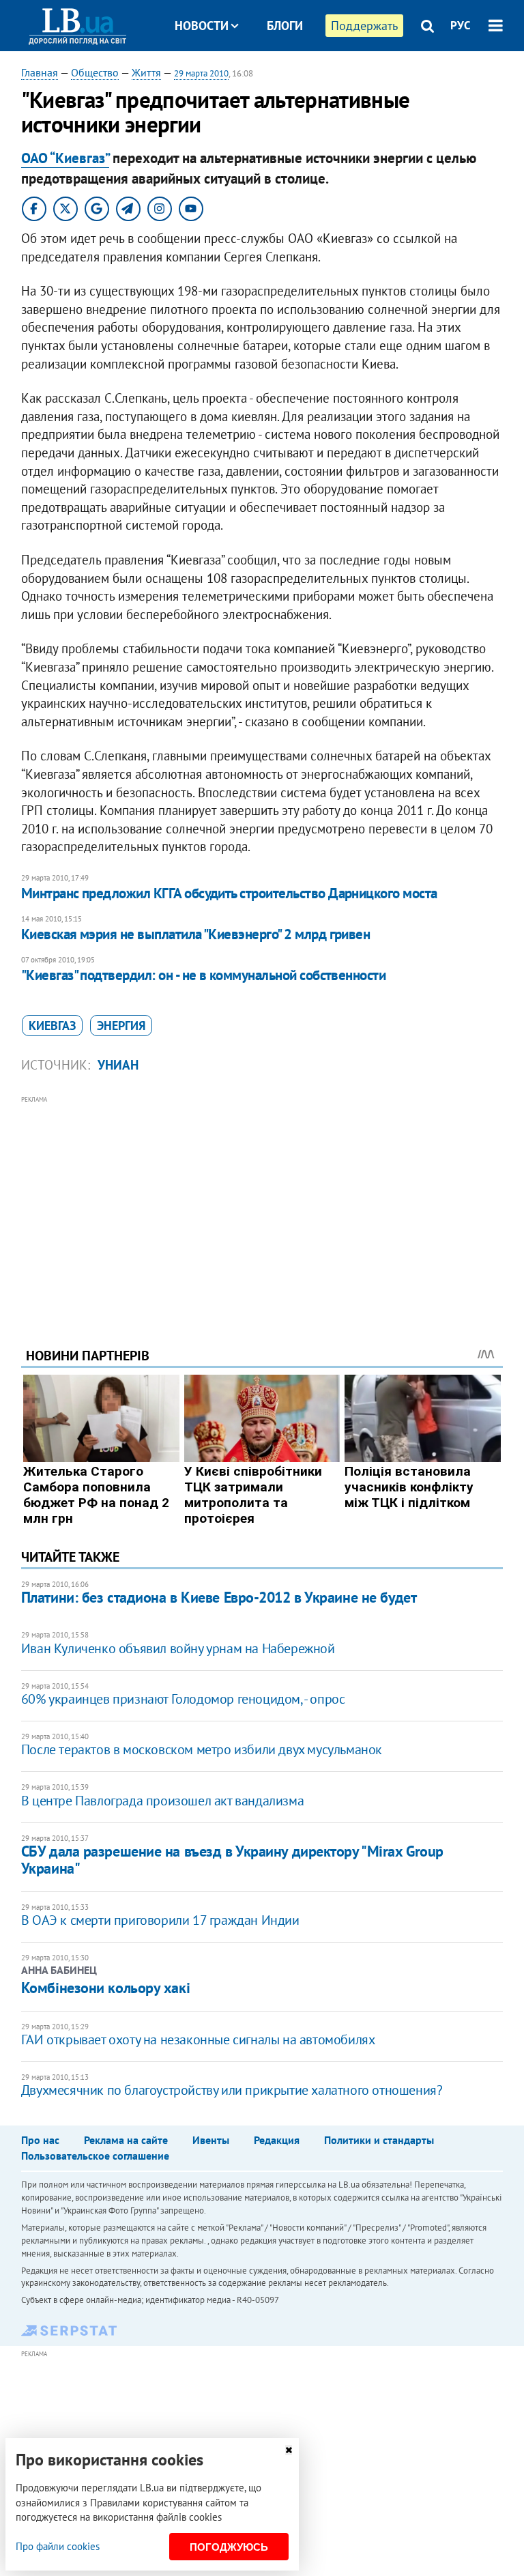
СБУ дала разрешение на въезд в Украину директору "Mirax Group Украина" (232, 1860)
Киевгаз (52, 1026)
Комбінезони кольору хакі (105, 1988)
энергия (121, 1026)
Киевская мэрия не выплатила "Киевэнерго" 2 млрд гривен (196, 934)
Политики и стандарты (379, 2140)
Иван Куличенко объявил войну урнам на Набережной (178, 1648)
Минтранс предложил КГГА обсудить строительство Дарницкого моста (229, 893)
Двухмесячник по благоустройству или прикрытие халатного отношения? (232, 2090)
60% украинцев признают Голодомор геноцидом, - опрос (183, 1699)
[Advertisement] (262, 1203)
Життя (146, 72)
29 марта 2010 (201, 73)
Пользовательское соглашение (95, 2156)
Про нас (40, 2140)
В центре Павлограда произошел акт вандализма (162, 1801)
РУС (461, 25)
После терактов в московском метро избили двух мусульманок (202, 1749)
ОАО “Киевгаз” (65, 158)
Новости (202, 26)
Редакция (277, 2140)
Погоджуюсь (229, 2547)
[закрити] (289, 2450)
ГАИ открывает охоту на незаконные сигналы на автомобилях (198, 2040)
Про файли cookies (58, 2546)
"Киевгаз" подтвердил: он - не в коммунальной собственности (204, 975)
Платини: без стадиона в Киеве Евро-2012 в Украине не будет (219, 1597)
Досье (275, 77)
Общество (95, 72)
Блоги (285, 26)
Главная (40, 72)
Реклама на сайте (126, 2140)
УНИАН (118, 1065)
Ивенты (211, 2140)
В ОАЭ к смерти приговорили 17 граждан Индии (160, 1920)
